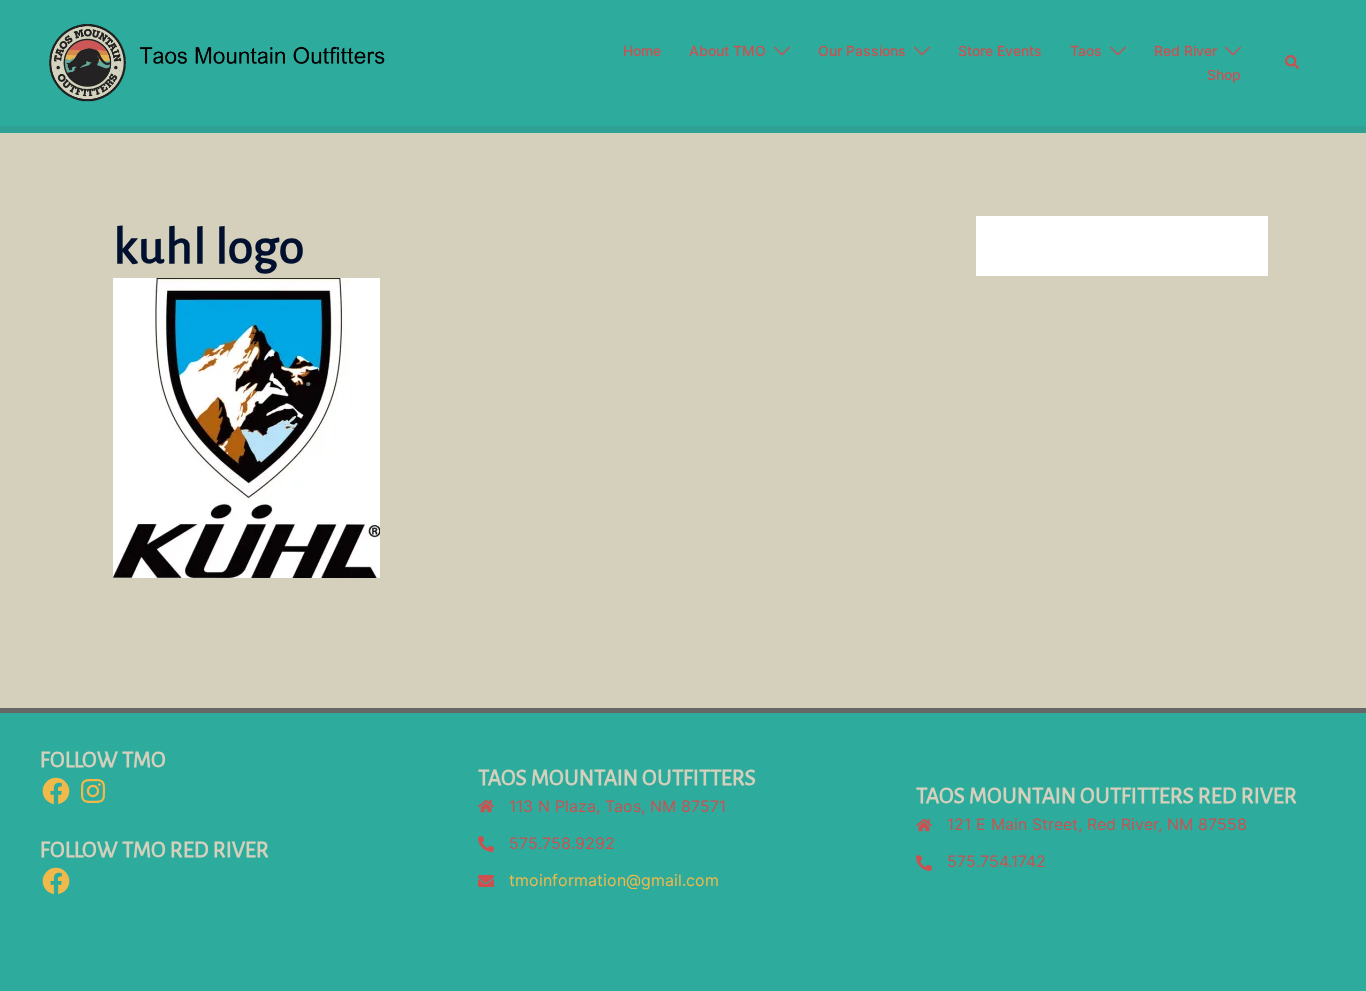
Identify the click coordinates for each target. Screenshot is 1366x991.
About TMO (727, 50)
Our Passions (862, 50)
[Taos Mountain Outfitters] (300, 61)
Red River (1185, 50)
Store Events (1000, 50)
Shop (1224, 74)
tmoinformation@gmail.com (614, 880)
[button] (1293, 63)
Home (642, 50)
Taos (1086, 50)
